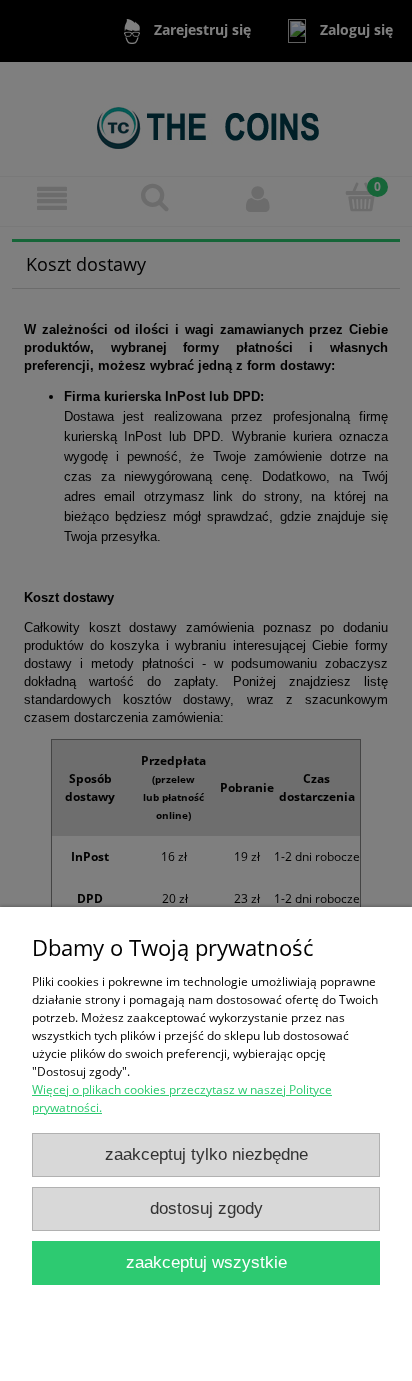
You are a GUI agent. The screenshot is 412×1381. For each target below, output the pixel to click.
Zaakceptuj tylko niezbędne (206, 1154)
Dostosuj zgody (206, 1208)
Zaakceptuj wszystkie (206, 1262)
